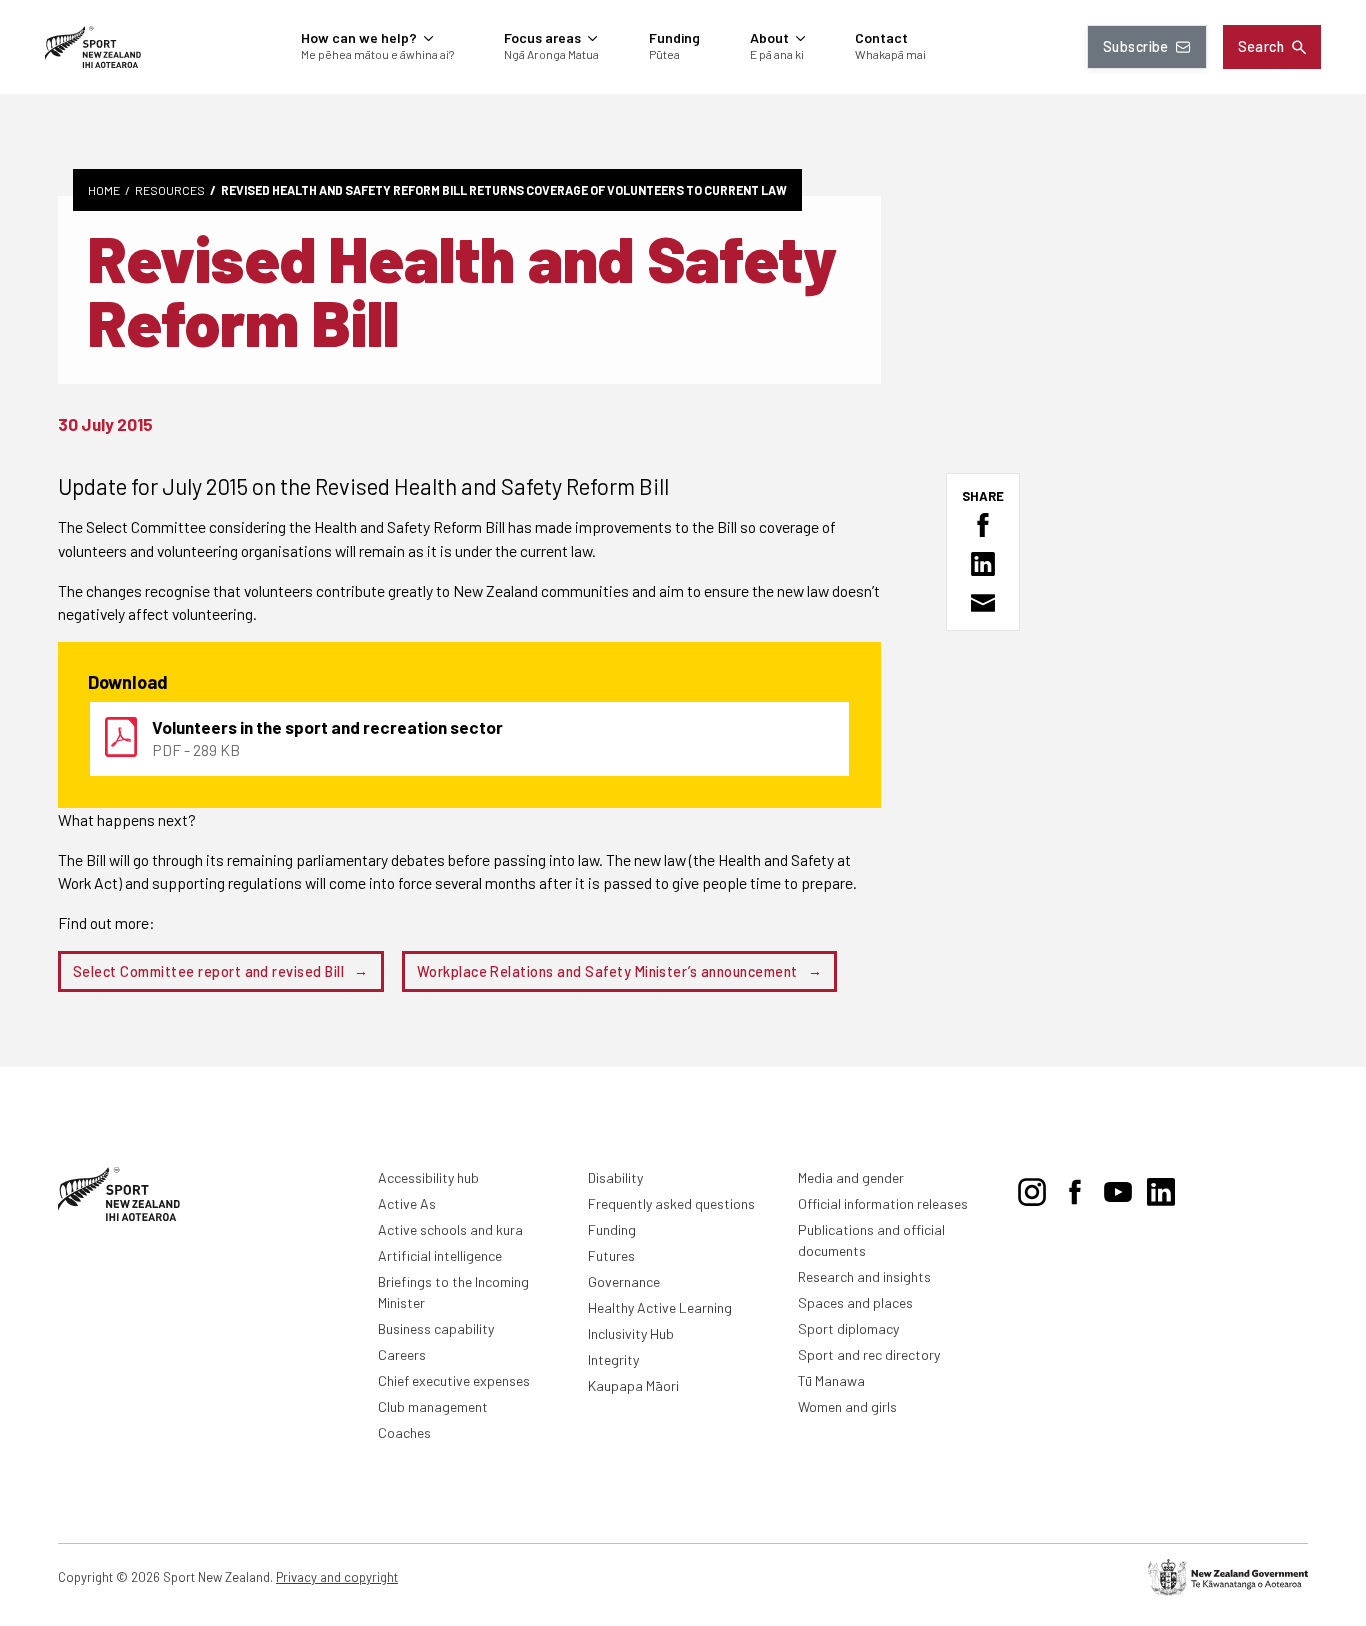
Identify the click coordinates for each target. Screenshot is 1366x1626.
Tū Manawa (831, 1380)
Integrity (613, 1359)
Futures (611, 1255)
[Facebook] (1075, 1188)
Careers (402, 1354)
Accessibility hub (428, 1177)
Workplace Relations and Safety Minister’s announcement (607, 971)
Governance (624, 1281)
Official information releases (883, 1203)
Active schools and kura (450, 1229)
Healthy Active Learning (660, 1307)
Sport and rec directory (869, 1354)
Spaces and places (855, 1302)
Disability (615, 1177)
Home (104, 190)
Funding (612, 1229)
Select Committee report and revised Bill (208, 971)
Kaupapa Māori (633, 1385)
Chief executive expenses (454, 1380)
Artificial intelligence (440, 1255)
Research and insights (864, 1276)
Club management (433, 1406)
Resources (170, 190)
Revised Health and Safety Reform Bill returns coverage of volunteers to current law (504, 190)
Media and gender (851, 1177)
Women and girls (847, 1406)
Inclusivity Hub (631, 1333)
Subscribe (1136, 46)
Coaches (404, 1432)
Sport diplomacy (848, 1328)
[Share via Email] (983, 603)
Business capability (436, 1328)
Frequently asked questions (671, 1203)
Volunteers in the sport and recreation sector (327, 727)
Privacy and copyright (337, 1577)
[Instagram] (1032, 1188)
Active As (407, 1203)
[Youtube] (1118, 1188)
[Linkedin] (1161, 1188)
